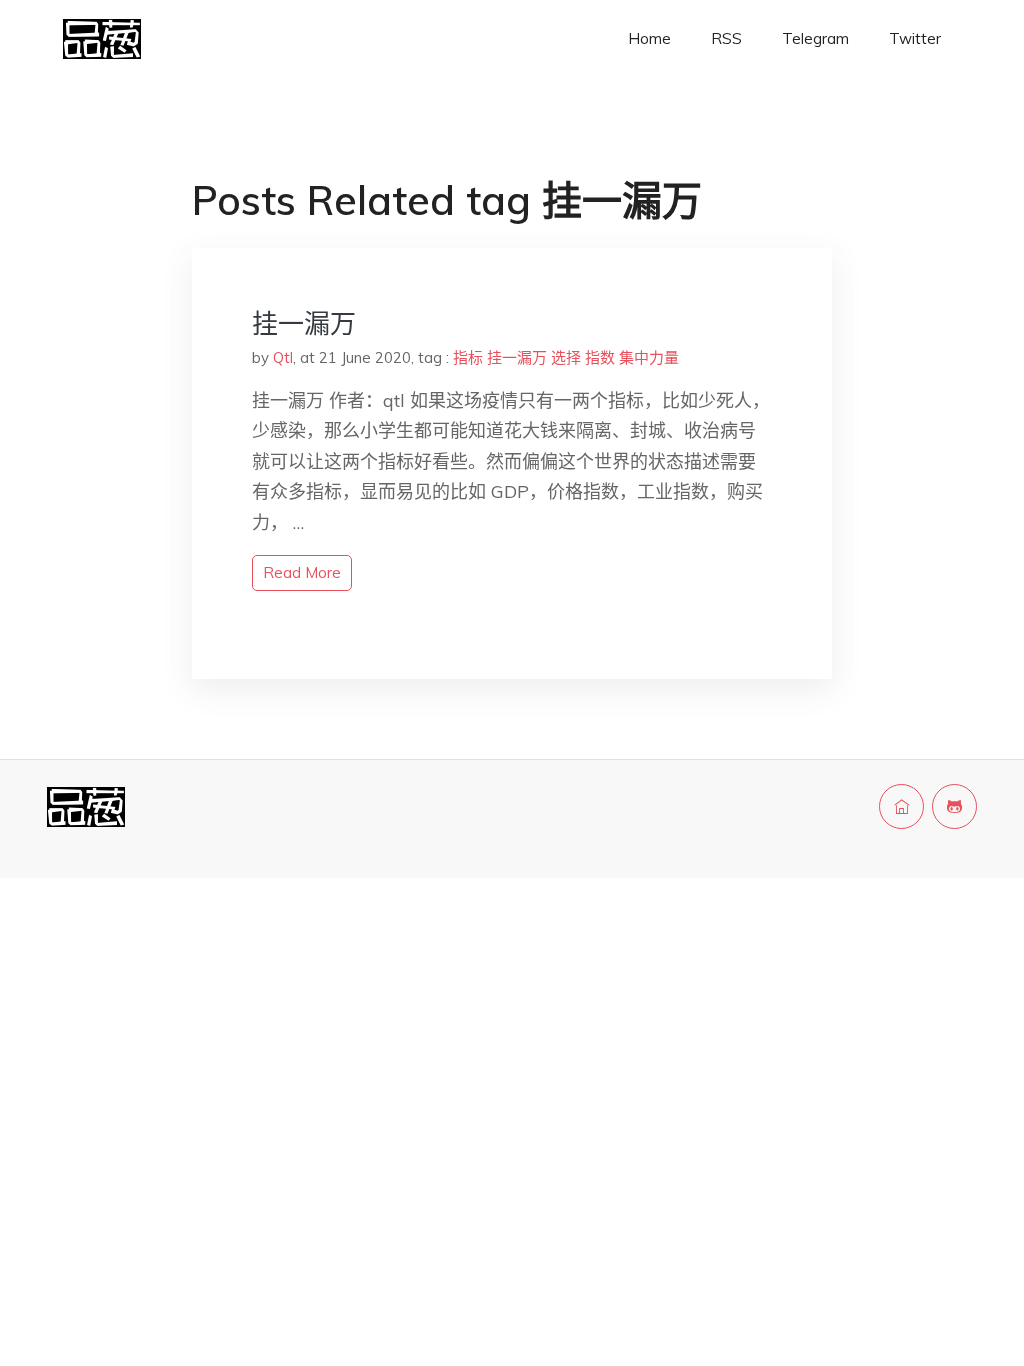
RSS (726, 38)
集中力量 (649, 357)
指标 (468, 357)
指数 (600, 357)
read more (302, 572)
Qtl (283, 357)
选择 (566, 357)
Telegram (815, 38)
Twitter (915, 38)
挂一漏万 (304, 323)
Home (649, 38)
